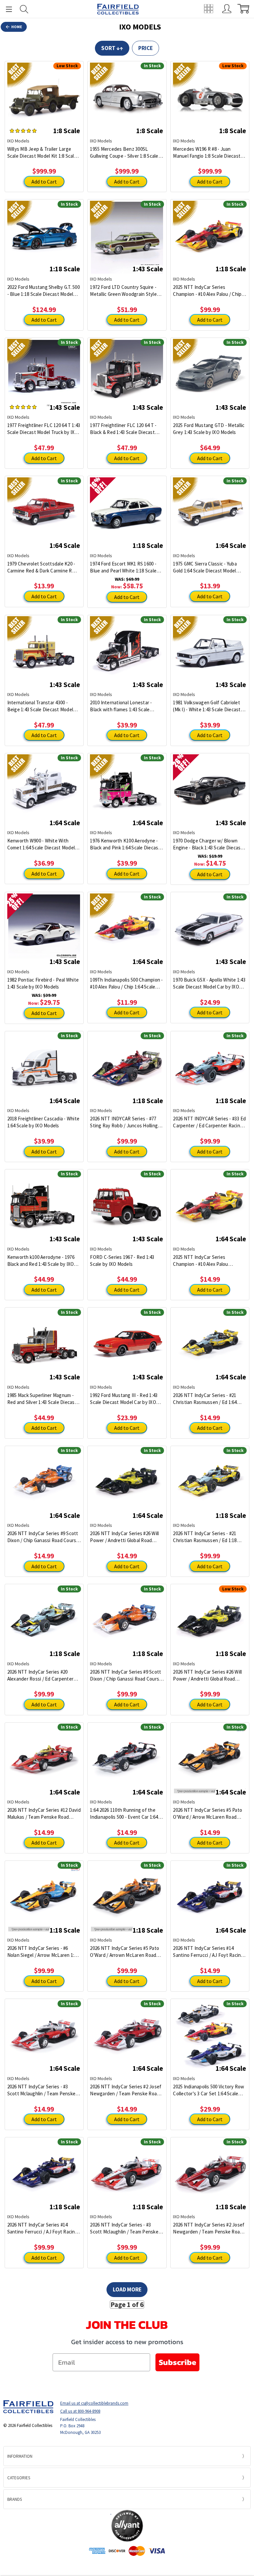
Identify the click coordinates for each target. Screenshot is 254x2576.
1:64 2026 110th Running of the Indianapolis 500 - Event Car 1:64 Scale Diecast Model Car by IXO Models (124, 1814)
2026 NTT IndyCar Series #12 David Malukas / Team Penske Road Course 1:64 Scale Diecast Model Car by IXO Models (44, 1814)
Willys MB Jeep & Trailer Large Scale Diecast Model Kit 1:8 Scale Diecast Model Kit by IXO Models (42, 153)
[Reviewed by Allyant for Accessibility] (127, 2526)
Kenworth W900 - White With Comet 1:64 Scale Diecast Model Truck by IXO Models (41, 844)
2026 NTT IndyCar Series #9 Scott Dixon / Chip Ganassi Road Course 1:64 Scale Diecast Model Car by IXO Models (43, 1537)
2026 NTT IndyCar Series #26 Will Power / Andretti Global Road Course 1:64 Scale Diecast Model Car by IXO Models (124, 1537)
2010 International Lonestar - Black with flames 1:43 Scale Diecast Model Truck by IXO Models (121, 706)
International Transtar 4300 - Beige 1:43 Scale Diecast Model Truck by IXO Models (40, 706)
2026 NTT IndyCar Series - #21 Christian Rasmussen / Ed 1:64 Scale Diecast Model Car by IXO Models (206, 1399)
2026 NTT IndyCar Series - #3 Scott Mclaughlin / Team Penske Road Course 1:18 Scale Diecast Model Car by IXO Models (124, 2228)
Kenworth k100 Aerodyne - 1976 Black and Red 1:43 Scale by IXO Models (41, 1261)
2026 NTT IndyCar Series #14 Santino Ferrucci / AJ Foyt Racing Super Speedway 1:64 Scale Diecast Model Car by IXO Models (208, 1952)
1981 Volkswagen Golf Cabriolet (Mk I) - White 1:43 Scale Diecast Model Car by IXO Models (207, 706)
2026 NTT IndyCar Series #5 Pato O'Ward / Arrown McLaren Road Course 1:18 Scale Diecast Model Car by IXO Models (125, 1952)
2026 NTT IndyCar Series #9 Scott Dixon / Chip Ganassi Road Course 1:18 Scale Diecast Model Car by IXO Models (126, 1675)
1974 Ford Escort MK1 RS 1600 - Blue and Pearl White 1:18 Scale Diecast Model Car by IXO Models (125, 567)
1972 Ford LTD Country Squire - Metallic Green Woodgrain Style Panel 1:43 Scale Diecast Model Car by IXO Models (127, 291)
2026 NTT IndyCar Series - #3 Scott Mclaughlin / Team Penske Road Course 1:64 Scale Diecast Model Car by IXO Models (42, 2090)
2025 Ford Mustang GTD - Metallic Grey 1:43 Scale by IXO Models (209, 429)
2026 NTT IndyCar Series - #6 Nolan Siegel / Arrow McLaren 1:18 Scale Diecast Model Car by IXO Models (43, 1952)
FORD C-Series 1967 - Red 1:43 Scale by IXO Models (122, 1261)
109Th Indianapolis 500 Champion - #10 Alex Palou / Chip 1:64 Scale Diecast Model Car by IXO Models (126, 983)
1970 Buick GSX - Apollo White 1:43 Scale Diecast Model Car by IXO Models (209, 983)
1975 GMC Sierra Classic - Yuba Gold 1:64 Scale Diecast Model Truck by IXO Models (205, 567)
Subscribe (177, 2362)
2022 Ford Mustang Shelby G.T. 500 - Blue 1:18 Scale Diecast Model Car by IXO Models (43, 291)
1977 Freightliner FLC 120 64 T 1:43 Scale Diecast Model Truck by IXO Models (44, 429)
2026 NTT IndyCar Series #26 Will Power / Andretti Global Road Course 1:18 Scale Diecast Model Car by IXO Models (207, 1675)
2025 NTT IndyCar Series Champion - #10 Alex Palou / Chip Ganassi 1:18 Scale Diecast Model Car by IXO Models (208, 291)
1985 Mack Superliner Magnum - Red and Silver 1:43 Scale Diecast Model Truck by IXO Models (42, 1399)
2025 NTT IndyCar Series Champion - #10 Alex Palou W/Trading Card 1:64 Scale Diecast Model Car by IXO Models (209, 1261)
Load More (127, 2289)
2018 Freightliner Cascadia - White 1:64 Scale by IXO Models (43, 1122)
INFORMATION (20, 2456)
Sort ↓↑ (112, 48)
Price (146, 48)
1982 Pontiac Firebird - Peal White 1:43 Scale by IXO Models (43, 983)
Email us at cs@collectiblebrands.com (94, 2403)
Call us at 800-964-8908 (80, 2411)
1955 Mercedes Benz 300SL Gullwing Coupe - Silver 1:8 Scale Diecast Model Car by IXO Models (125, 153)
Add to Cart (44, 182)
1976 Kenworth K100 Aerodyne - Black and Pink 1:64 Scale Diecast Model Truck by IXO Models (125, 844)
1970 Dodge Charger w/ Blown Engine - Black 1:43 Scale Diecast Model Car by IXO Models (208, 844)
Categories (19, 2478)
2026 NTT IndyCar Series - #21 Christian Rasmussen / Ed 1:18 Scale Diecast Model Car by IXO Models (206, 1537)
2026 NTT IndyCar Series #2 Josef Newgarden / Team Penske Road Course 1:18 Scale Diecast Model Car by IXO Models (209, 2228)
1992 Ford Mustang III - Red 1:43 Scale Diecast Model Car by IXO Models (124, 1399)
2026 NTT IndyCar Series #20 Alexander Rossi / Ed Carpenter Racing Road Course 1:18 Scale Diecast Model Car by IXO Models (42, 1675)
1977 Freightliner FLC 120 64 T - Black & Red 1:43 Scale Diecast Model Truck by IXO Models (123, 429)
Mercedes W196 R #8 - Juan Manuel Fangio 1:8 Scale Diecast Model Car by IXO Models (207, 153)
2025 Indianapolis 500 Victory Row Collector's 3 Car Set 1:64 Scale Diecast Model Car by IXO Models (209, 2090)
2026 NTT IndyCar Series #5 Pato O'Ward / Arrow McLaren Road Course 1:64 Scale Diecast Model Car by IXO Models (208, 1814)
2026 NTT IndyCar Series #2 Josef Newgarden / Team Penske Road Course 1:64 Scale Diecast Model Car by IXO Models (126, 2090)
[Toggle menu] (6, 9)
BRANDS (15, 2499)
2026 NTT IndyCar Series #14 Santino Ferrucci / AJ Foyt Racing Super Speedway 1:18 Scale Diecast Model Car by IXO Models (42, 2228)
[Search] (24, 9)
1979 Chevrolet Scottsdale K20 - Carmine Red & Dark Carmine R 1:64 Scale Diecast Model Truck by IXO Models (43, 567)
